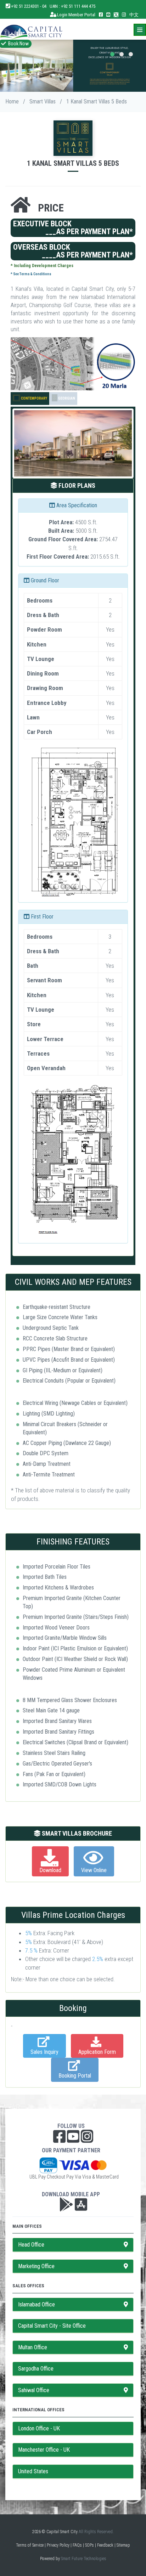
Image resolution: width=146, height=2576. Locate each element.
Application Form (97, 2052)
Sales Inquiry (44, 2052)
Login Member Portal (76, 15)
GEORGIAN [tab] (66, 398)
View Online (94, 1870)
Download (50, 1870)
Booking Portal (75, 2076)
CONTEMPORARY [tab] (34, 398)
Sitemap (123, 2545)
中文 (134, 15)
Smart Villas (43, 101)
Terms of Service (30, 2545)
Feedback (105, 2545)
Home (12, 101)
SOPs (89, 2545)
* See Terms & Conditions (31, 274)
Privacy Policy (58, 2545)
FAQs (77, 2545)
